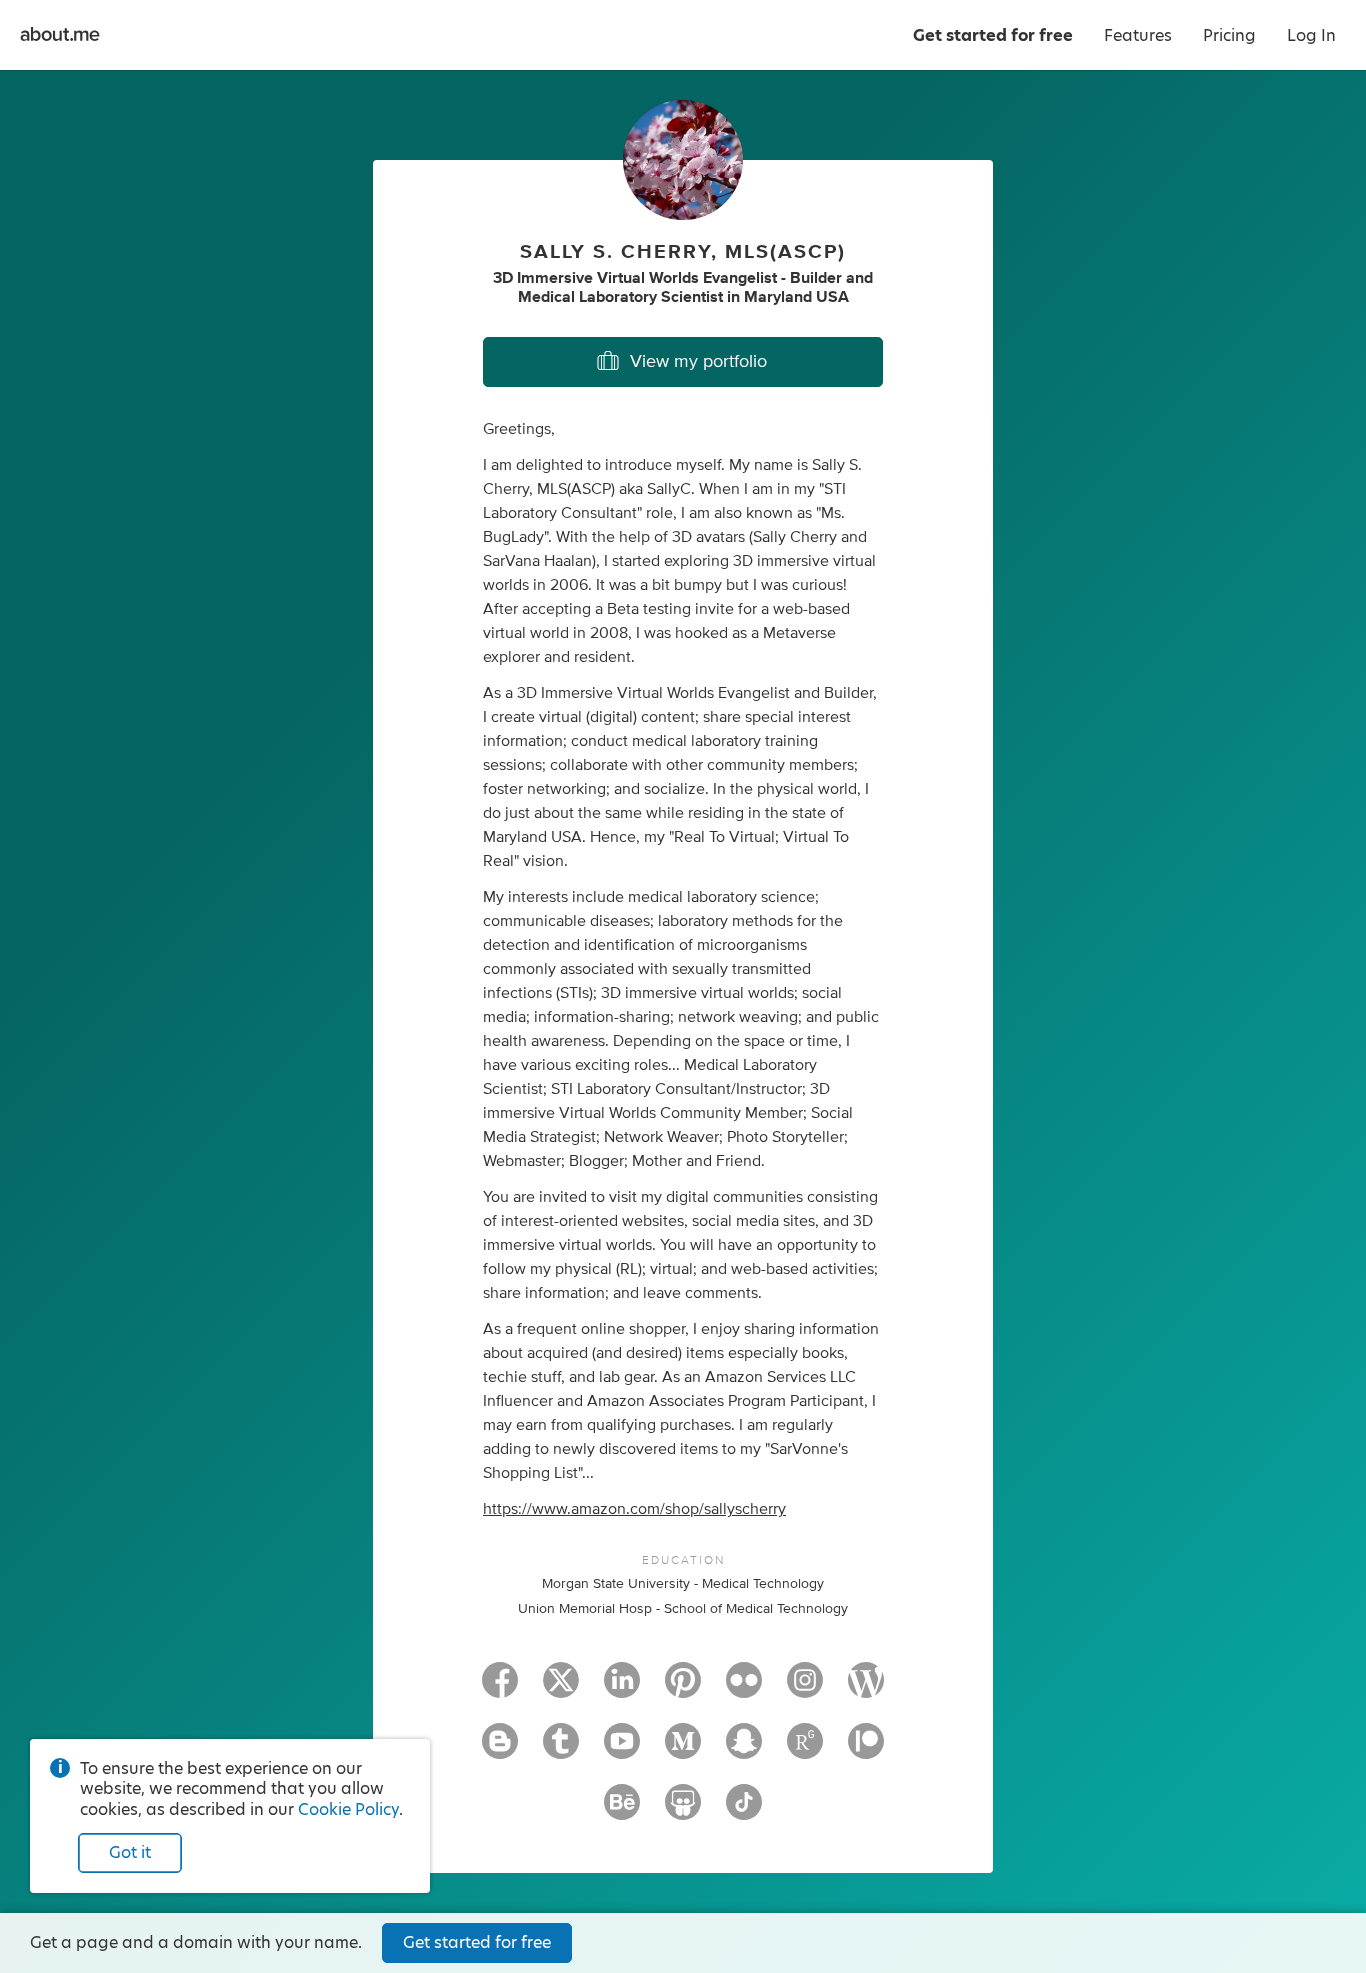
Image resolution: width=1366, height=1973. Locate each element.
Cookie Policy (348, 1809)
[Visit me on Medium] (683, 1750)
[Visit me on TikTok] (744, 1811)
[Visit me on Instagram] (805, 1689)
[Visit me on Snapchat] (744, 1750)
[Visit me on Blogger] (500, 1750)
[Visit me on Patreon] (866, 1750)
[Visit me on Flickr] (744, 1689)
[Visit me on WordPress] (866, 1689)
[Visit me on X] (561, 1689)
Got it (130, 1852)
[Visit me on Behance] (622, 1811)
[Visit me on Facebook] (500, 1689)
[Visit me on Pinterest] (683, 1689)
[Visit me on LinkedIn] (622, 1689)
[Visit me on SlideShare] (683, 1811)
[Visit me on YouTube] (622, 1750)
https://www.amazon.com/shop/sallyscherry (634, 1509)
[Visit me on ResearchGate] (805, 1750)
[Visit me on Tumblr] (561, 1750)
